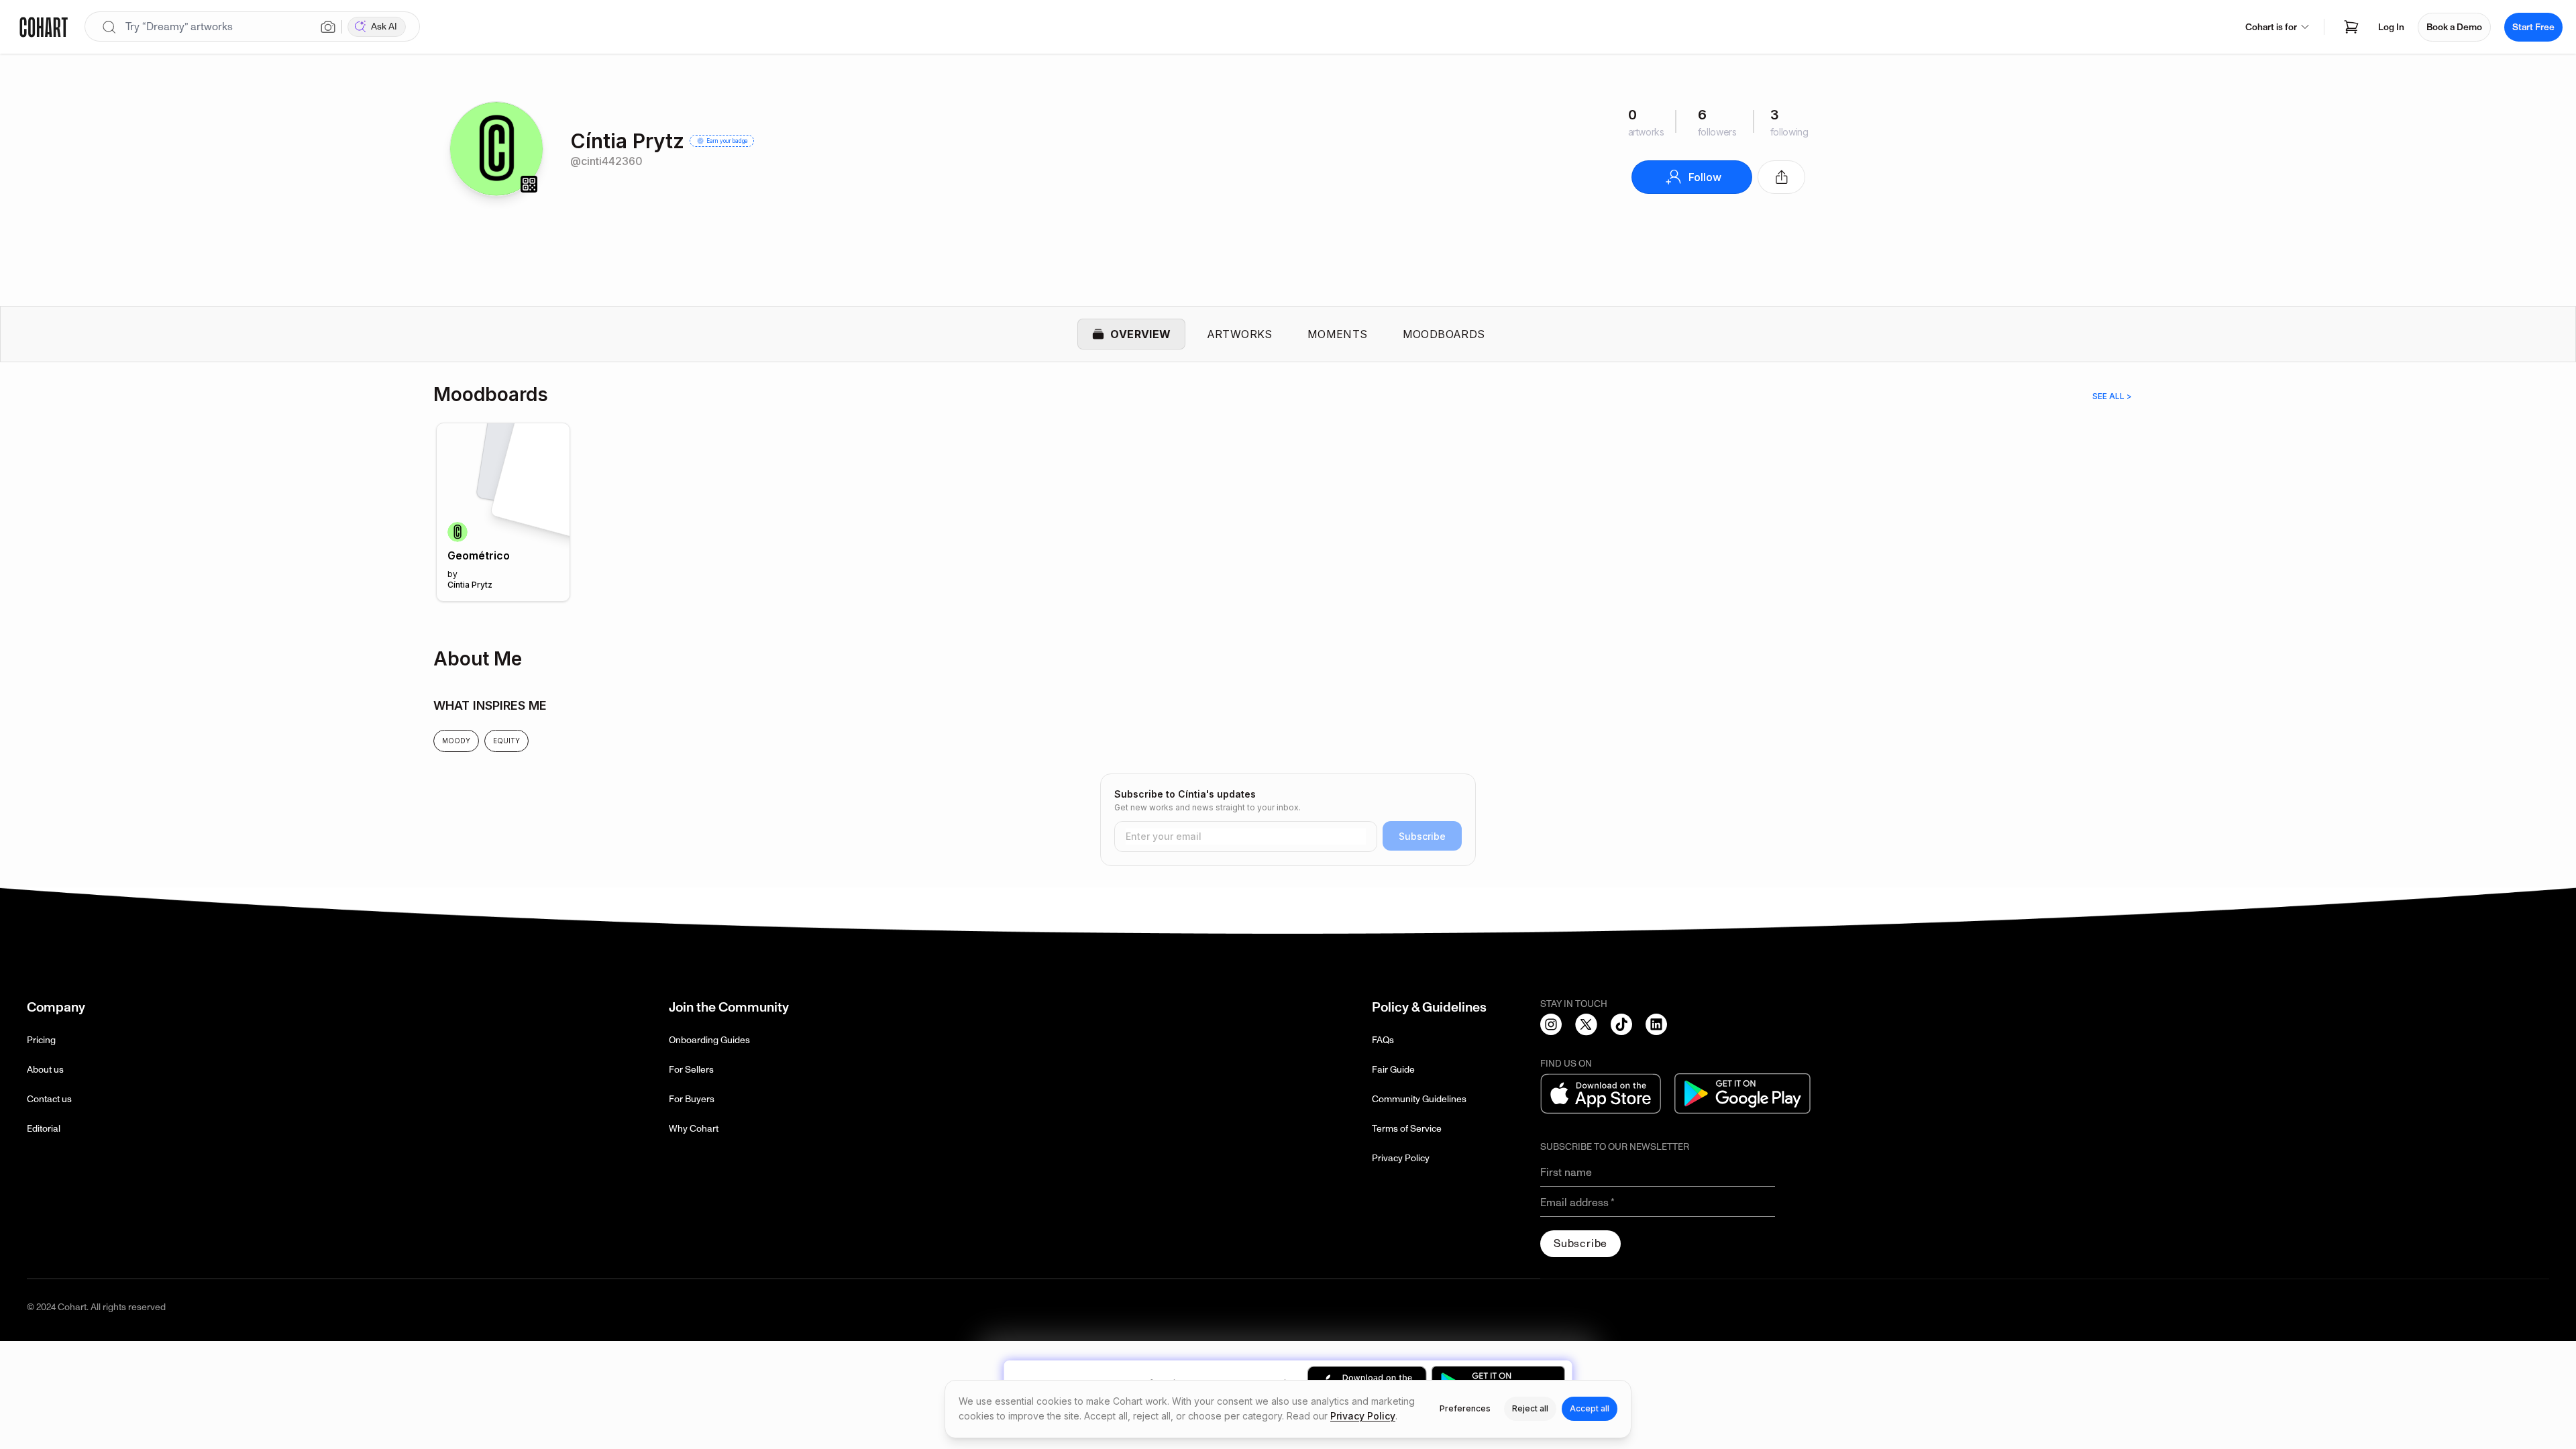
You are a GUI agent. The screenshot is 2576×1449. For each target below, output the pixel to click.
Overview (1140, 334)
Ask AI (384, 26)
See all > (2112, 396)
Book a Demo (2454, 27)
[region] (1288, 519)
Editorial (44, 1129)
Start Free (2533, 27)
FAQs (1383, 1040)
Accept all (1590, 1408)
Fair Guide (1393, 1070)
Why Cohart (694, 1129)
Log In (2391, 27)
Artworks (1240, 334)
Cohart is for (2271, 27)
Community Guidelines (1419, 1099)
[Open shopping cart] (2351, 27)
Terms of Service (1407, 1129)
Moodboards (1444, 334)
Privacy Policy (1401, 1158)
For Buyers (692, 1099)
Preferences (1465, 1408)
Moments (1338, 334)
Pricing (41, 1040)
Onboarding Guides (709, 1040)
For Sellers (691, 1070)
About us (45, 1070)
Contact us (49, 1099)
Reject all (1530, 1408)
